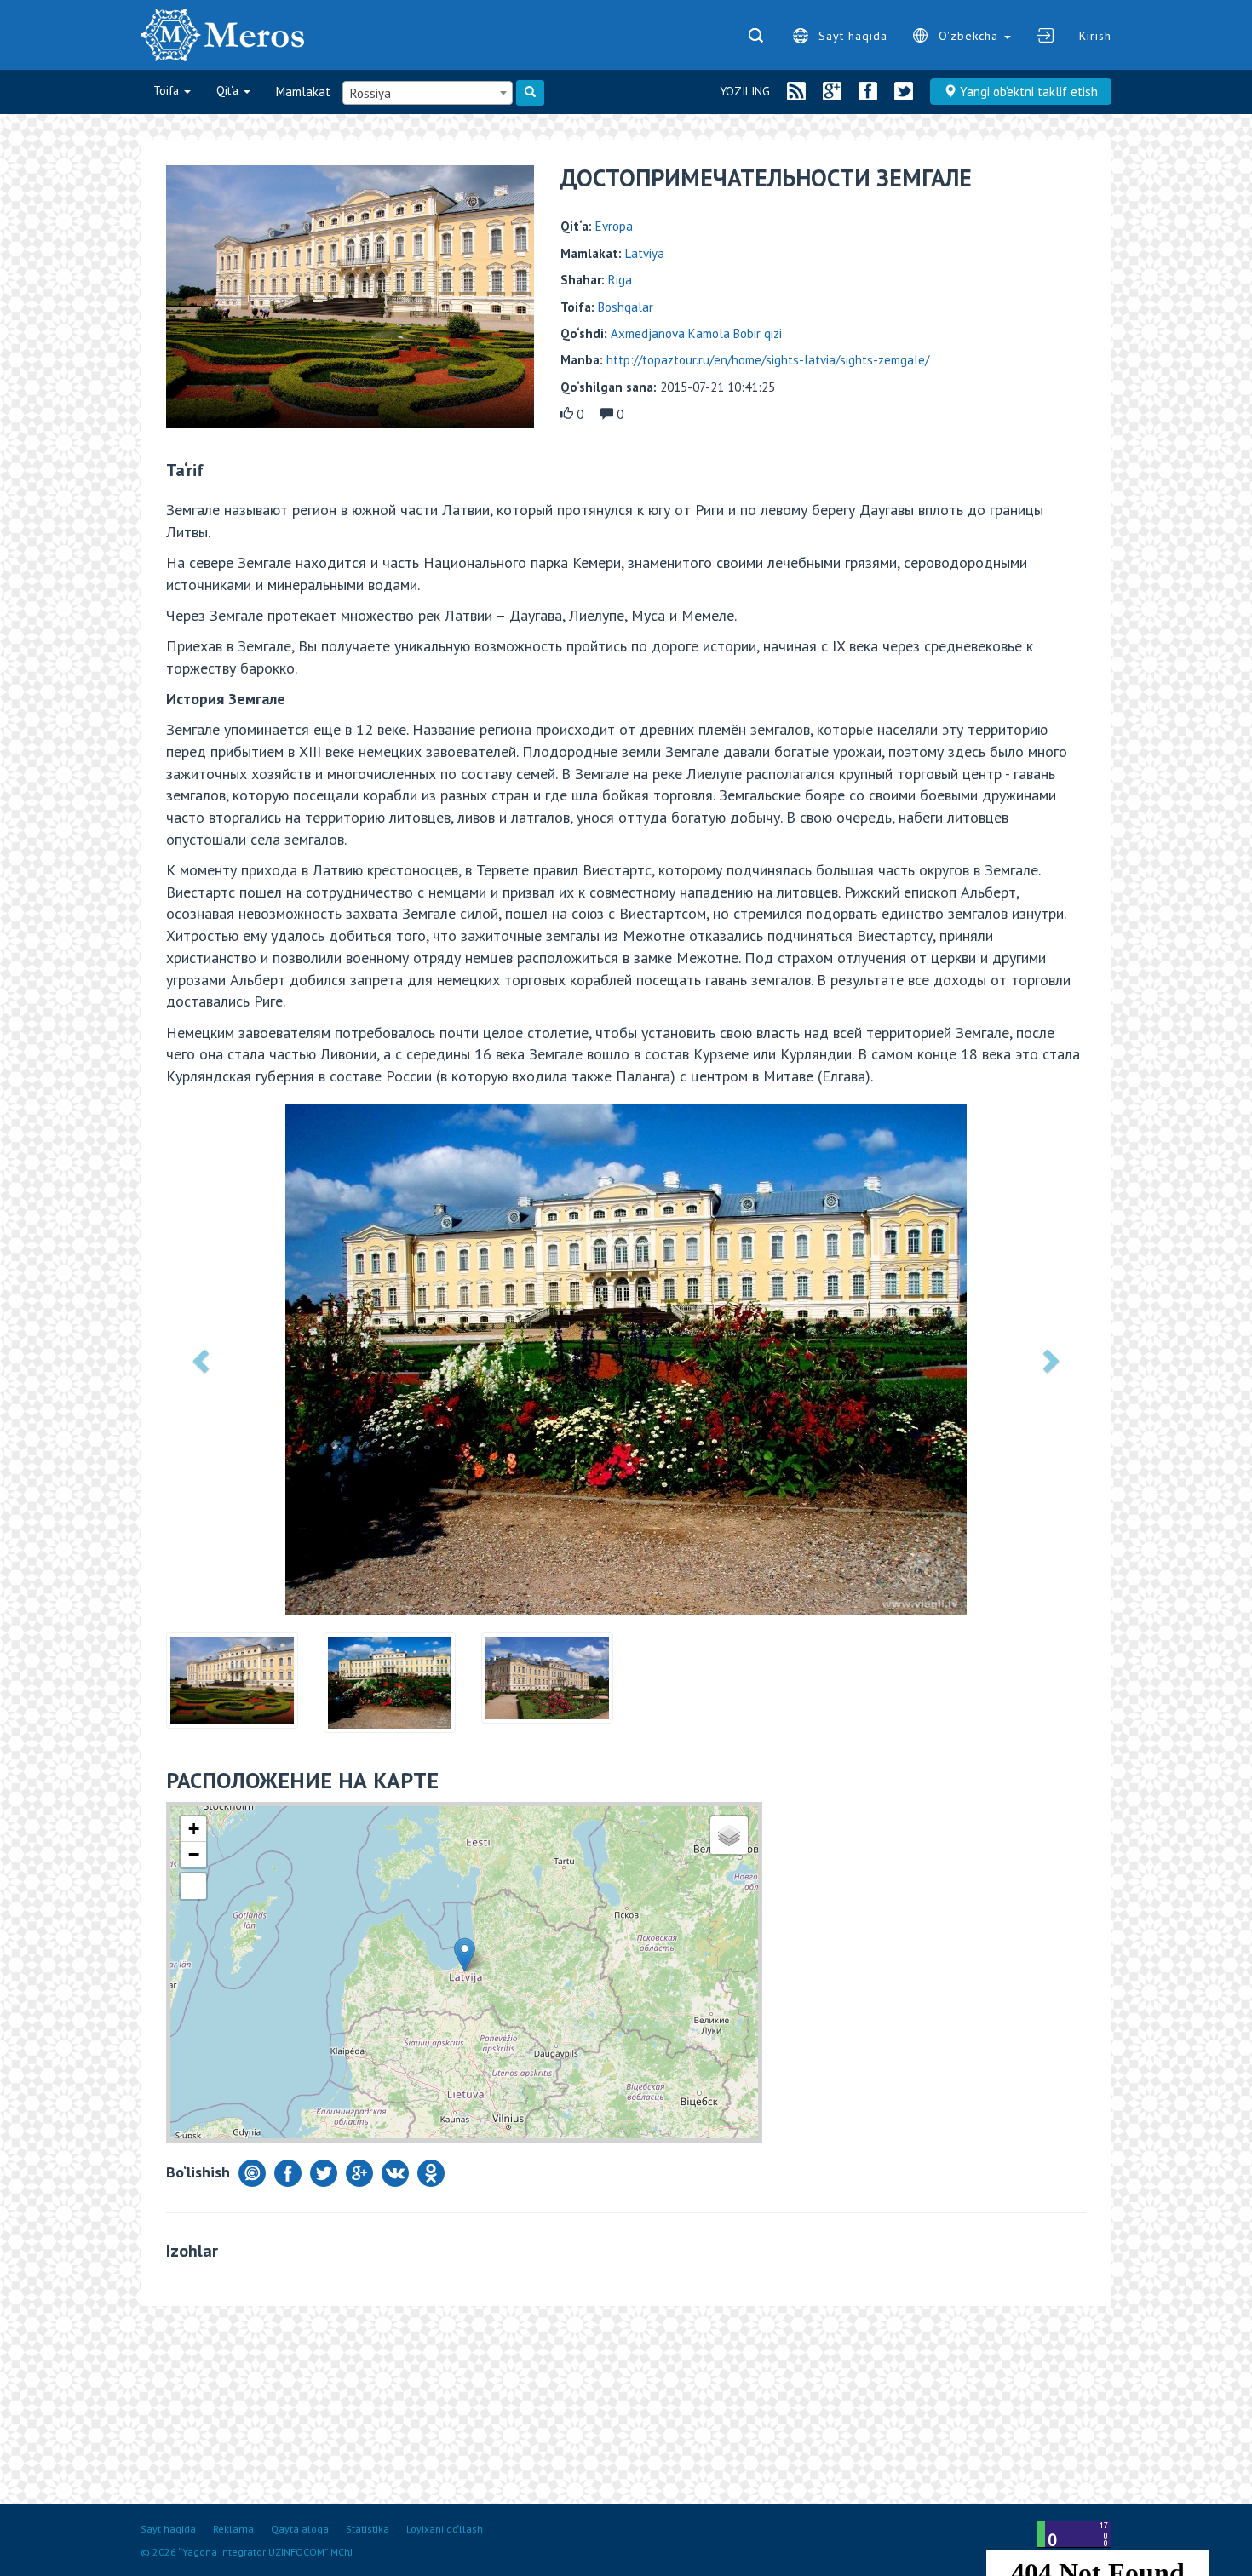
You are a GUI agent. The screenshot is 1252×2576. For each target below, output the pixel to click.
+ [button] (194, 1829)
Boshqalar (626, 307)
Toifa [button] (168, 90)
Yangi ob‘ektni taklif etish (1027, 92)
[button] (203, 1360)
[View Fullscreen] (193, 1886)
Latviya (645, 253)
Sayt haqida (853, 36)
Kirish (1095, 36)
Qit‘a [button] (229, 90)
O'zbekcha (971, 36)
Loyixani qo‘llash (445, 2529)
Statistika (368, 2529)
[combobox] (428, 93)
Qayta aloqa (300, 2529)
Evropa (614, 226)
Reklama (233, 2529)
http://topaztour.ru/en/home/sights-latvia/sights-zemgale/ (768, 360)
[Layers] (729, 1835)
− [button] (194, 1854)
